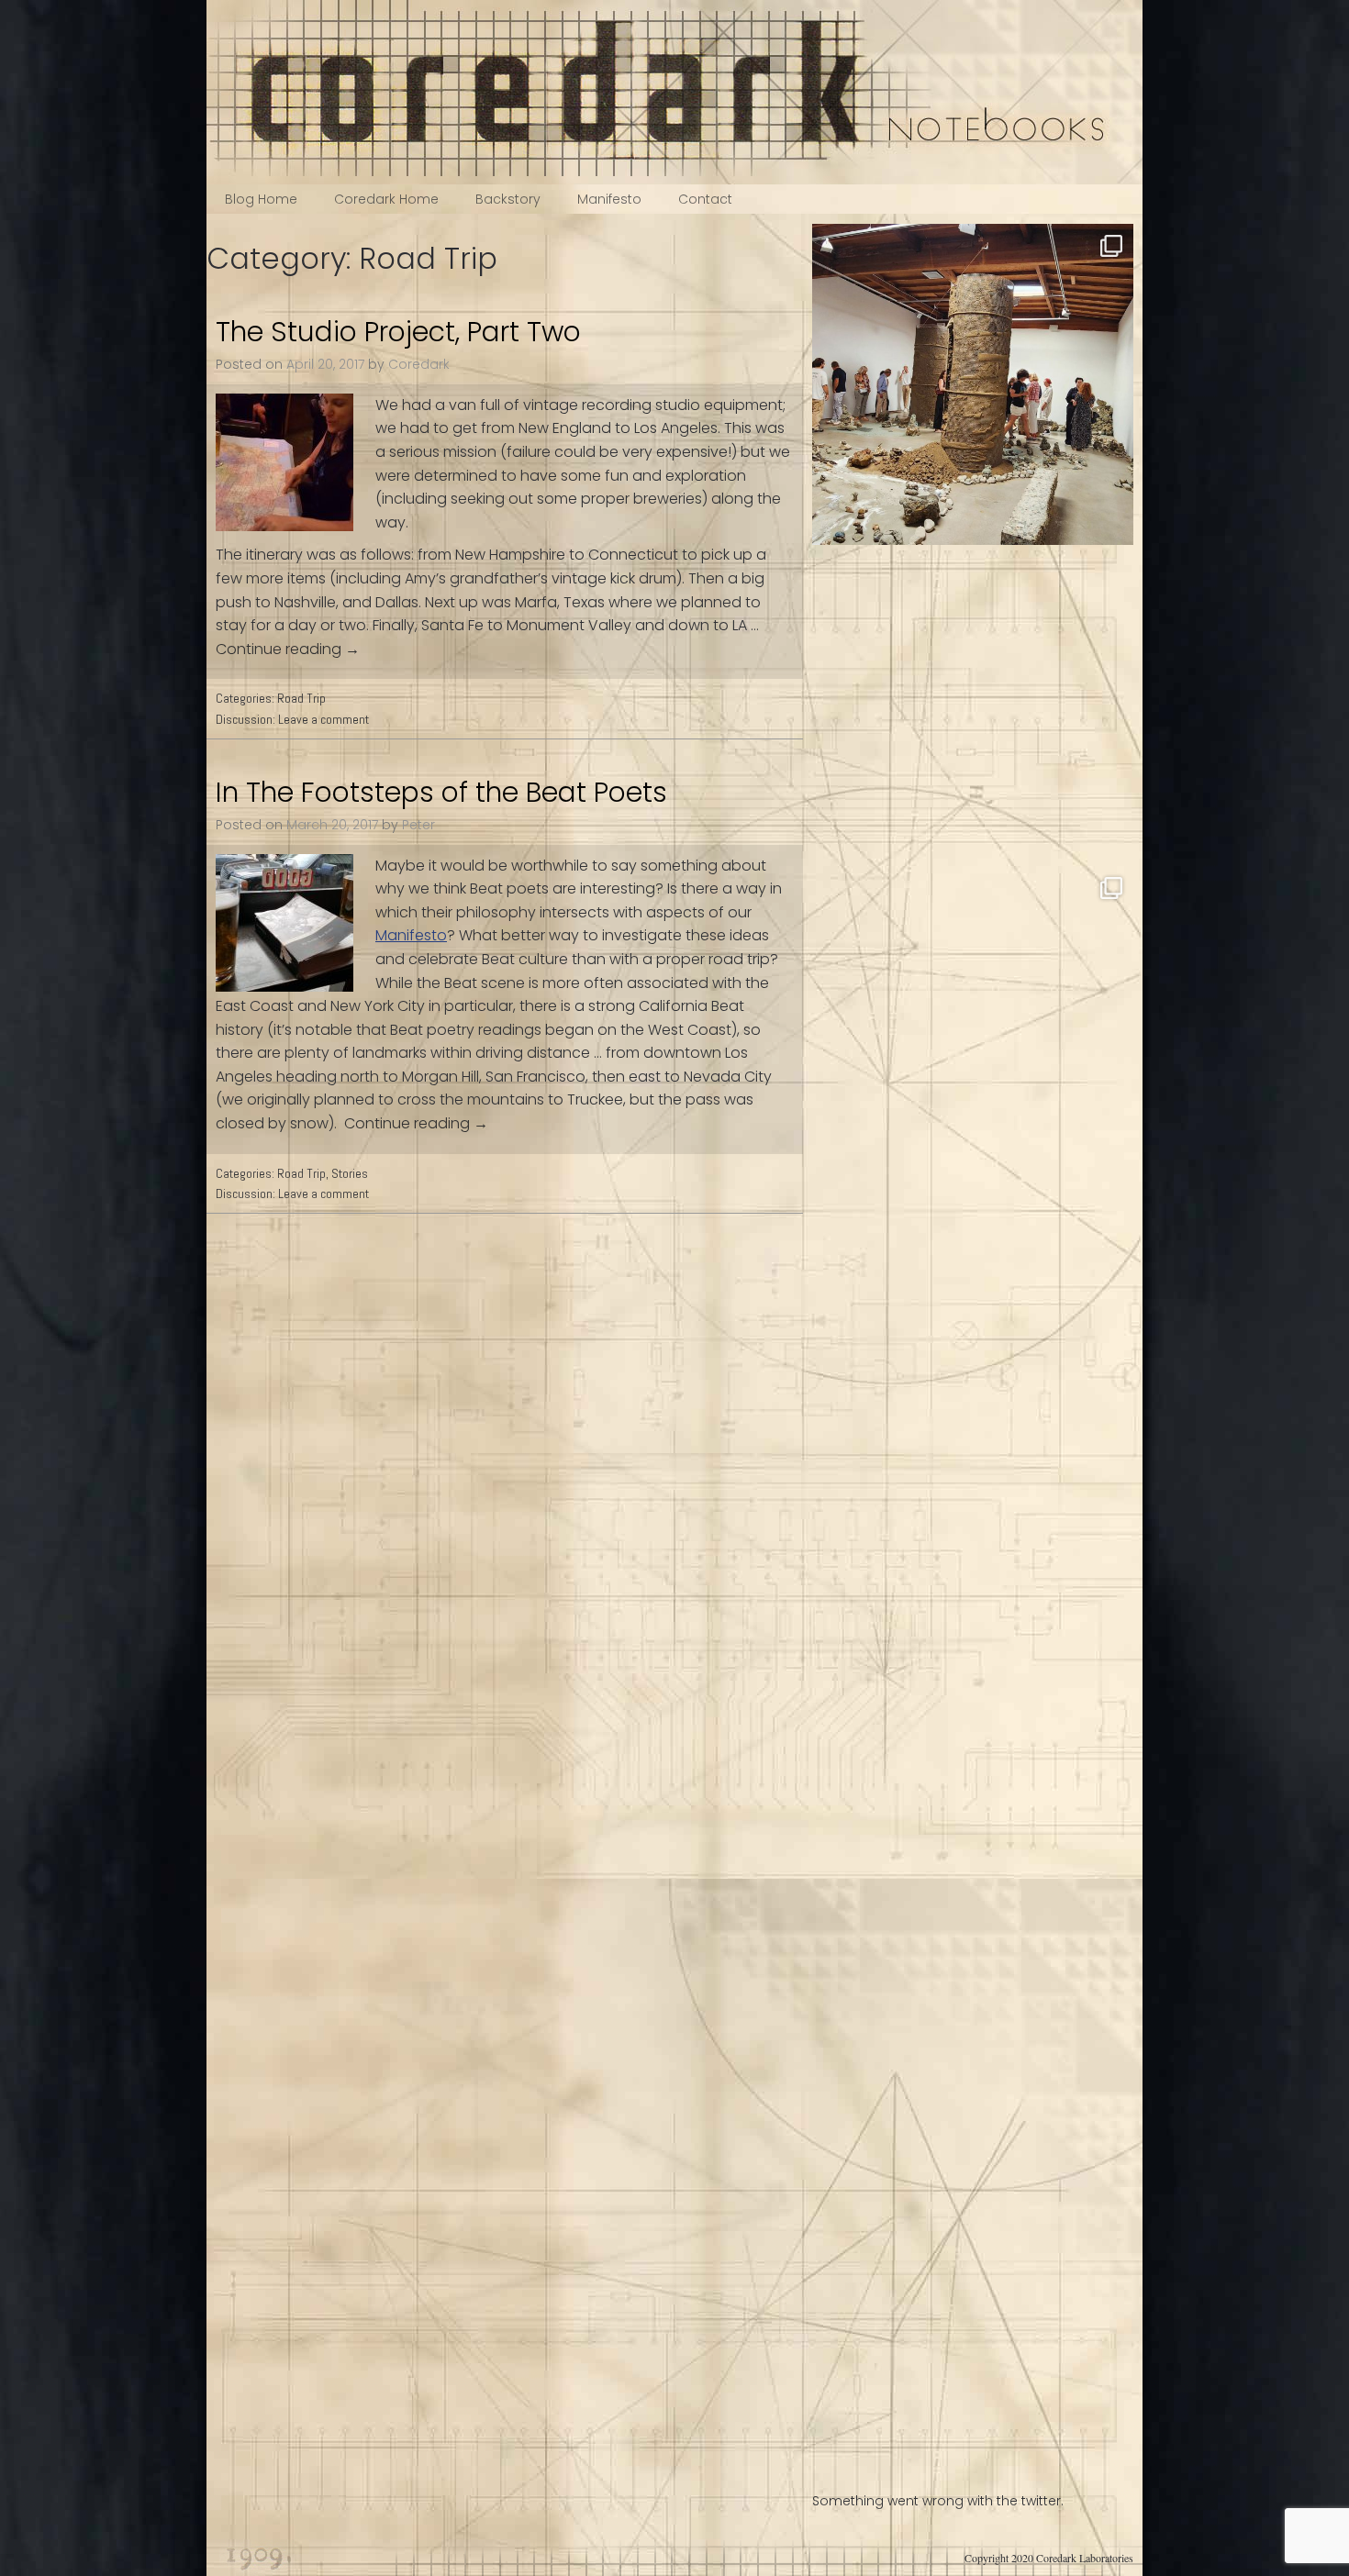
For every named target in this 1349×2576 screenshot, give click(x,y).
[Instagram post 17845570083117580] (973, 1669)
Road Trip (301, 698)
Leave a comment (323, 719)
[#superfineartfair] (973, 1990)
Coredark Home (386, 199)
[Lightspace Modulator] (973, 2311)
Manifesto (609, 199)
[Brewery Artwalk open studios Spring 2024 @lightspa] (973, 1027)
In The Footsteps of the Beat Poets (441, 792)
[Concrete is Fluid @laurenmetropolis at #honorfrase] (973, 384)
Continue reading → (288, 649)
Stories (350, 1173)
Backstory (508, 199)
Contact (705, 199)
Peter (418, 825)
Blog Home (261, 199)
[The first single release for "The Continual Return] (973, 1348)
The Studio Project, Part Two (398, 332)
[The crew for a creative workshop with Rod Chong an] (973, 705)
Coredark (419, 364)
